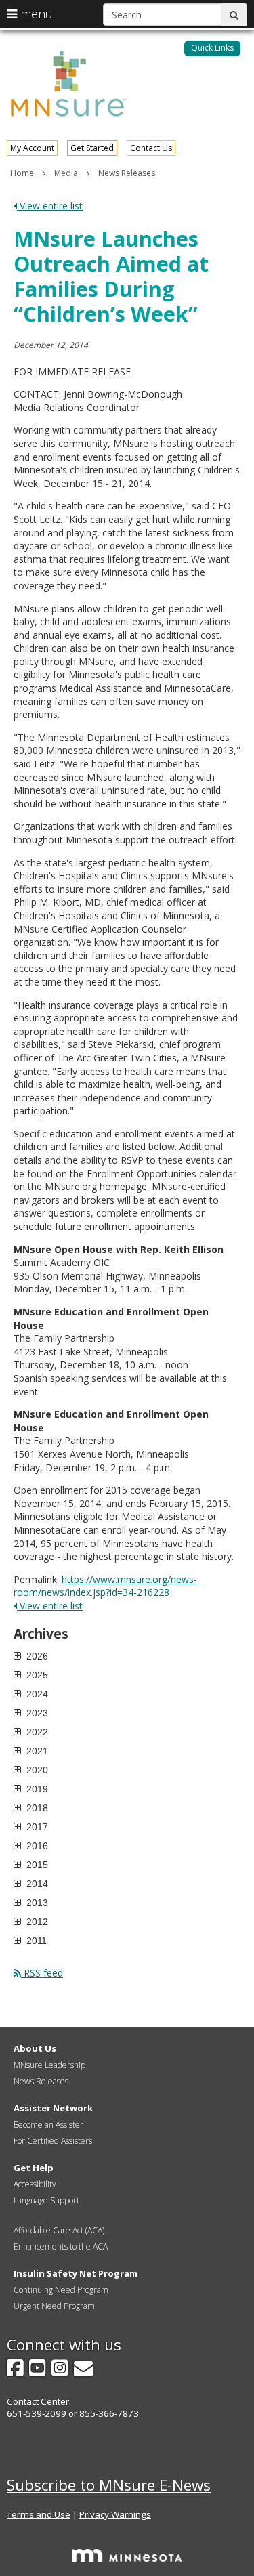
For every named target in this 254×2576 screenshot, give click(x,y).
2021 (36, 1751)
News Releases (127, 173)
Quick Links (212, 48)
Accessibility (35, 2184)
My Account (32, 148)
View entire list (50, 206)
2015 (36, 1865)
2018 (36, 1808)
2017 (36, 1827)
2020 (36, 1770)
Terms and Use (39, 2514)
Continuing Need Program (61, 2290)
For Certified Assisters (53, 2141)
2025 (36, 1675)
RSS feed (42, 1973)
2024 (36, 1694)
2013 (36, 1903)
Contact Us (151, 148)
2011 (35, 1941)
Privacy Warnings (115, 2514)
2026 (36, 1656)
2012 (36, 1922)
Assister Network (53, 2108)
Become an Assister (48, 2125)
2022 (36, 1732)
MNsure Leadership (49, 2065)
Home (22, 173)
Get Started (92, 148)
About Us (35, 2048)
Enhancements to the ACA (61, 2246)
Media (66, 173)
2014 (36, 1884)
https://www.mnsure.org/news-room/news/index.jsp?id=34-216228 (105, 1586)
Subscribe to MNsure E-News (109, 2485)
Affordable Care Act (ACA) (59, 2230)
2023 (36, 1713)
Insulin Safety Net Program (76, 2273)
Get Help (34, 2168)
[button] (212, 48)
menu (35, 14)
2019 (36, 1789)
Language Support (46, 2200)
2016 (36, 1846)
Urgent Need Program (54, 2306)
